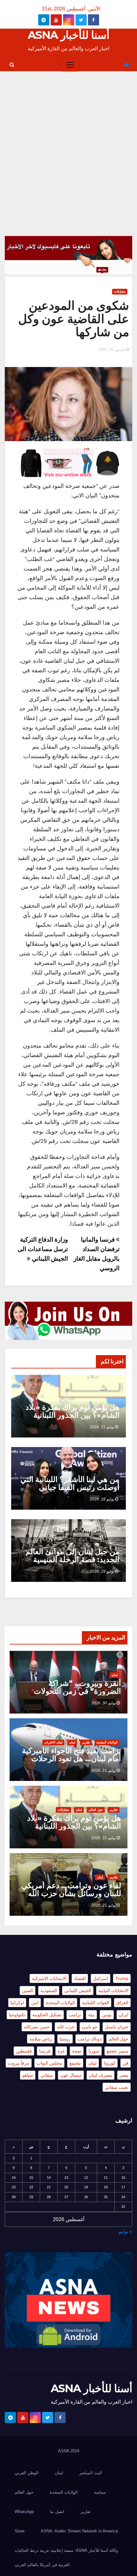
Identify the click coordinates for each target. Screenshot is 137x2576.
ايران (124, 2015)
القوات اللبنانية (96, 2003)
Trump (122, 1978)
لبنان (115, 1675)
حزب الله (66, 2027)
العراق (122, 2003)
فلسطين (24, 2051)
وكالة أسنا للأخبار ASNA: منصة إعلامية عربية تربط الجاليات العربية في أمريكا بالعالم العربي (66, 2558)
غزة (61, 2051)
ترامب (75, 2015)
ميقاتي (47, 2075)
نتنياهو (28, 2075)
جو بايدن (90, 2027)
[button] (12, 65)
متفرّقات (120, 291)
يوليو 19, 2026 (102, 1499)
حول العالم (96, 1810)
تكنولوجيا (17, 2015)
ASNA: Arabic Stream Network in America (79, 2531)
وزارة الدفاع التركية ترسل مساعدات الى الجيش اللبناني (43, 1249)
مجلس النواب (49, 2063)
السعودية (49, 1991)
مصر (124, 2075)
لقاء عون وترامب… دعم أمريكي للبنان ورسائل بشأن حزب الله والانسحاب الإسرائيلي (71, 1893)
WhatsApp (24, 2512)
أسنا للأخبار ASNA (68, 35)
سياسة (100, 2492)
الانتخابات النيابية (113, 1991)
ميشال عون (71, 2075)
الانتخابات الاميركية (49, 1978)
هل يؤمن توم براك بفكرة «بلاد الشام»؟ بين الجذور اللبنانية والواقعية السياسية (72, 1415)
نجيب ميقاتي (117, 2087)
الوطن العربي (27, 2473)
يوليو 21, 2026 (102, 1427)
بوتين (107, 2015)
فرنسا (45, 2051)
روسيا (65, 2039)
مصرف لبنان (101, 2075)
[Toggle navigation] (70, 65)
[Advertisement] (68, 143)
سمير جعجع (118, 2051)
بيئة (91, 2015)
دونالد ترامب (90, 2039)
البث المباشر (91, 2473)
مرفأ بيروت (19, 2063)
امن (35, 2003)
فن (126, 2063)
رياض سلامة (41, 2039)
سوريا (94, 2051)
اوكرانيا (17, 2003)
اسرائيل (101, 1978)
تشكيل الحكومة (47, 2015)
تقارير (86, 1742)
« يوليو (125, 2231)
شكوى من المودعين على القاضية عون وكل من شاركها (74, 319)
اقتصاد (80, 1978)
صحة (77, 2051)
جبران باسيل (117, 2027)
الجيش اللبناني (78, 1991)
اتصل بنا (57, 2512)
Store (20, 2531)
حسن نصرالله (37, 2027)
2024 (75, 2451)
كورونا (110, 2063)
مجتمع (75, 2063)
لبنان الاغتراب (53, 1742)
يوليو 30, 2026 (104, 1703)
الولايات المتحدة (107, 1742)
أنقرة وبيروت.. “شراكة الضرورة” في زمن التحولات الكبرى (77, 1691)
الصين (28, 1991)
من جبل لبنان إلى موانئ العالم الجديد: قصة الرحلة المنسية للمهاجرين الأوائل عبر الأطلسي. (70, 1559)
